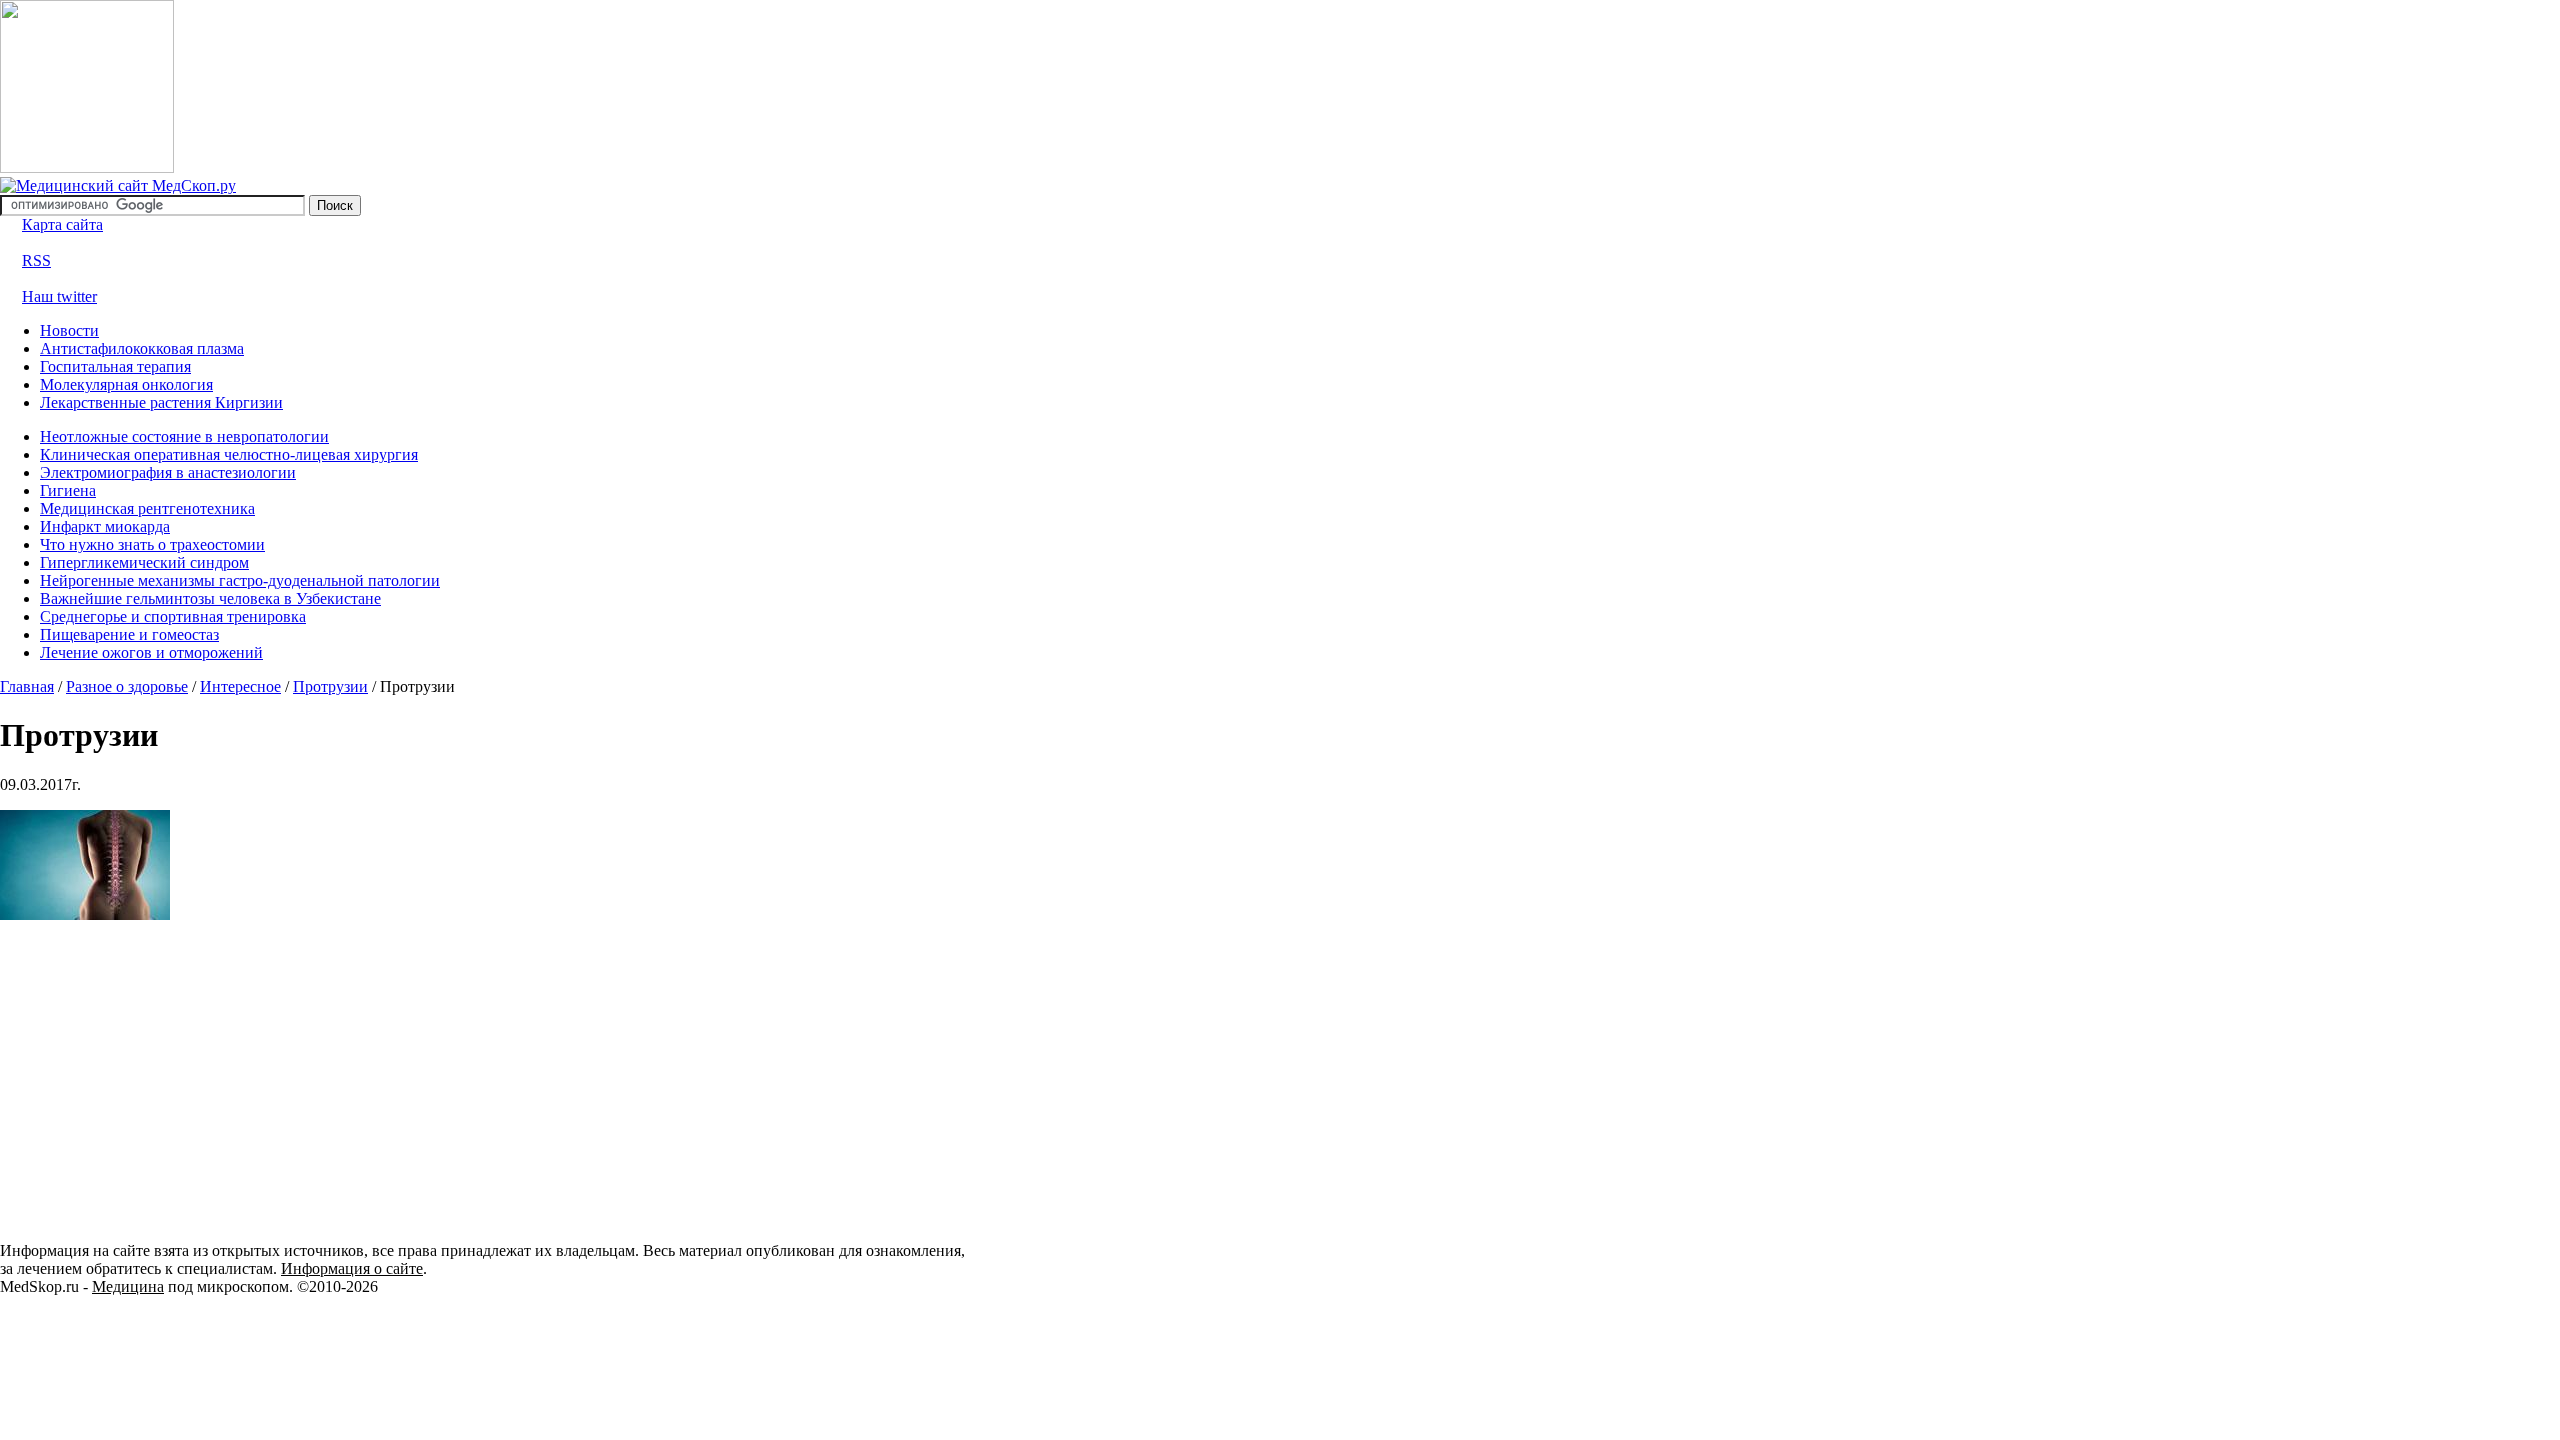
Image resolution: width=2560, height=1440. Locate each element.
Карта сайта (62, 224)
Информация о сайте (352, 1268)
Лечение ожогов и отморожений (151, 652)
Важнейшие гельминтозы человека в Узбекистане (210, 598)
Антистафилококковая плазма (142, 348)
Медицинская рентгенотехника (147, 508)
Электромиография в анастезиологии (168, 472)
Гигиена (68, 490)
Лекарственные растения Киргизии (161, 402)
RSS (36, 260)
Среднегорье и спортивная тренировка (173, 616)
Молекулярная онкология (126, 384)
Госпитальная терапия (115, 366)
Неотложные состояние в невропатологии (184, 436)
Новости (69, 330)
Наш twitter (59, 296)
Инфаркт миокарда (105, 526)
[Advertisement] (168, 1080)
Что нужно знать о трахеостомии (152, 544)
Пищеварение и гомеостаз (129, 634)
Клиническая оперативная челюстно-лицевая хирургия (229, 454)
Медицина (128, 1286)
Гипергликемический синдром (144, 562)
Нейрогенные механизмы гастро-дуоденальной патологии (240, 580)
